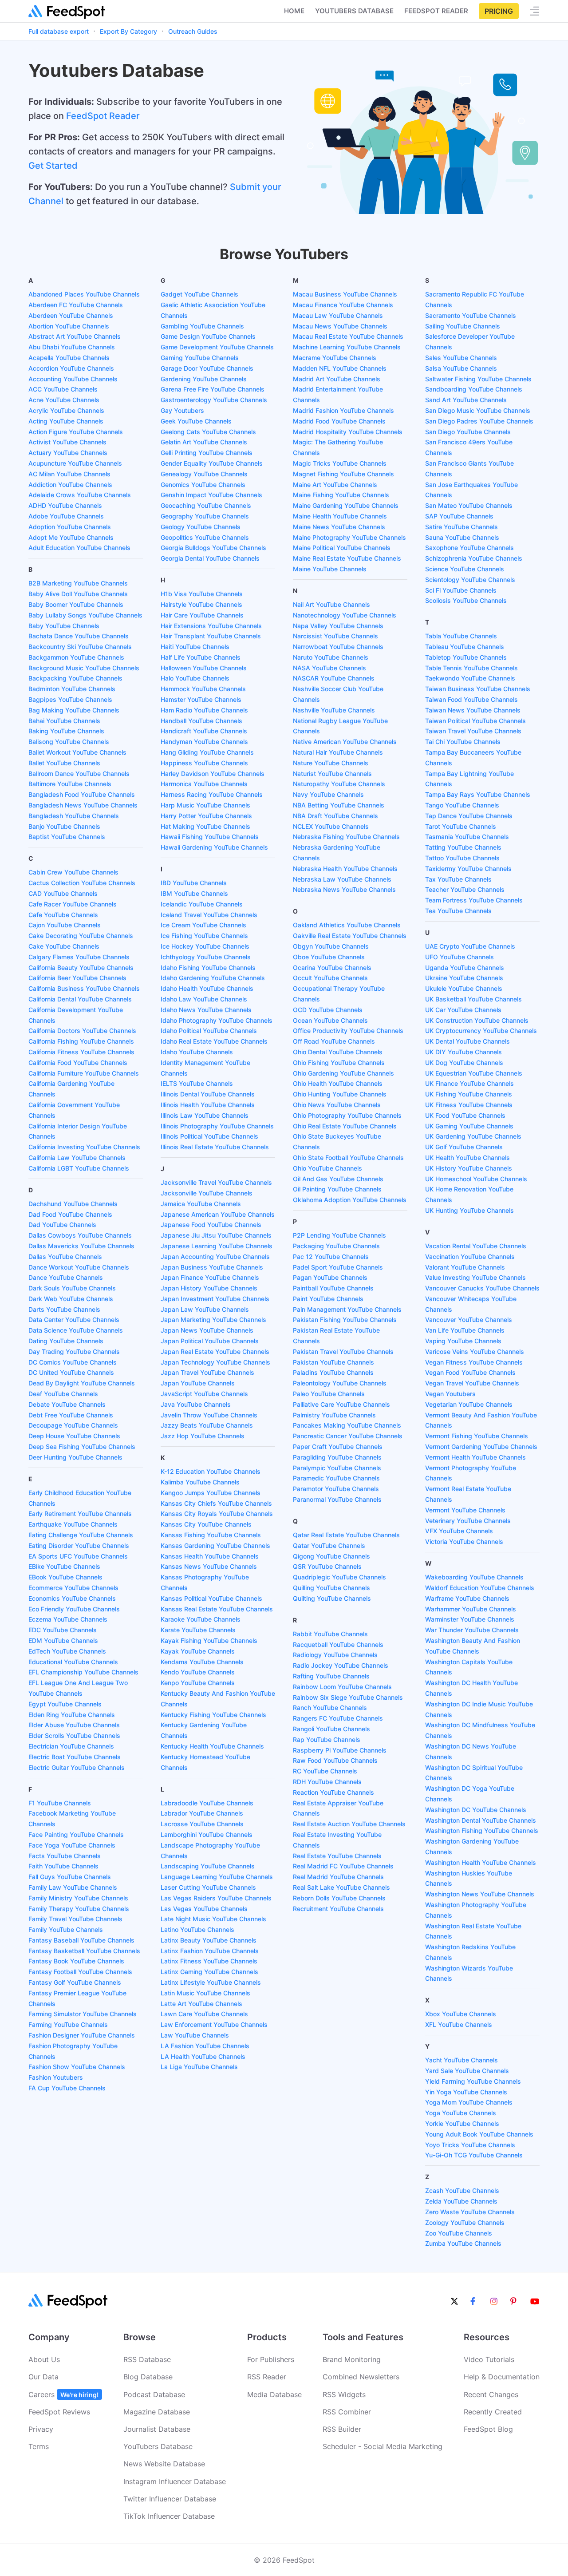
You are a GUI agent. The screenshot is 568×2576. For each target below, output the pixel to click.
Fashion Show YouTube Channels (77, 2067)
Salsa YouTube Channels (461, 368)
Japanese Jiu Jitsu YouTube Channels (216, 1235)
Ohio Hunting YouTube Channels (340, 1094)
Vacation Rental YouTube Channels (476, 1246)
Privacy (41, 2429)
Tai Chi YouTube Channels (463, 742)
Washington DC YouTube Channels (476, 1810)
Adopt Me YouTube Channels (71, 537)
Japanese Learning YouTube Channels (217, 1246)
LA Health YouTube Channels (203, 2056)
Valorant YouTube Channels (465, 1267)
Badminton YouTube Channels (72, 689)
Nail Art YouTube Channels (331, 604)
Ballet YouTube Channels (64, 763)
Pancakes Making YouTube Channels (347, 1425)
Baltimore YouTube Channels (70, 784)
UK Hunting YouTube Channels (469, 1210)
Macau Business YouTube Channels (345, 294)
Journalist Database (157, 2429)
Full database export (59, 31)
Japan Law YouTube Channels (205, 1309)
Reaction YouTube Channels (333, 1792)
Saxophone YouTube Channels (469, 548)
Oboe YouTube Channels (329, 957)
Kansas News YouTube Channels (209, 1566)
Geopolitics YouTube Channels (205, 537)
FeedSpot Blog (488, 2429)
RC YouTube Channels (325, 1771)
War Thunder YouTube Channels (472, 1630)
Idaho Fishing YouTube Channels (208, 967)
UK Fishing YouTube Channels (469, 1094)
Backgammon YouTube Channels (76, 657)
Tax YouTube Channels (458, 879)
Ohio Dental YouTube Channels (338, 1052)
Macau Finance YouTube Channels (343, 305)
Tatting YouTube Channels (463, 847)
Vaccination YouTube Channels (470, 1256)
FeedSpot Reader (103, 116)
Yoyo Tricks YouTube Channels (470, 2145)
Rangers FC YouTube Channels (338, 1718)
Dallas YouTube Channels (65, 1256)
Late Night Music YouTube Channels (213, 1919)
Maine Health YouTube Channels (340, 516)
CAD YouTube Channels (63, 893)
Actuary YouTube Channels (68, 453)
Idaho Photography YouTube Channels (217, 1020)
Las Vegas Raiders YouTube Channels (216, 1898)
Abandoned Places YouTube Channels (84, 294)
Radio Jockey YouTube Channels (341, 1665)
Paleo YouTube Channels (329, 1394)
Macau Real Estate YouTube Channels (348, 336)
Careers (63, 2394)
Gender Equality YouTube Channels (212, 463)
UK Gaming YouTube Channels (469, 1126)
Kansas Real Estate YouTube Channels (217, 1609)
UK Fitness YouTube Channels (469, 1105)
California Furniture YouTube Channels (84, 1073)
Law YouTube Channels (195, 2035)
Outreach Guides (193, 31)
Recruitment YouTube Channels (338, 1909)
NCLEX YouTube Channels (331, 826)
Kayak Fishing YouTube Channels (209, 1640)
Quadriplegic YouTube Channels (339, 1577)
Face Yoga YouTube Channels (72, 1845)
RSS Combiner (347, 2412)
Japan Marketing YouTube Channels (213, 1320)
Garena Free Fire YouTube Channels (213, 389)
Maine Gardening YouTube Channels (346, 505)
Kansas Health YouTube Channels (210, 1556)
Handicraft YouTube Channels (204, 731)
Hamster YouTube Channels (201, 699)
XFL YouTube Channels (459, 2024)
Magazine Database (157, 2412)
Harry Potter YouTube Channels (206, 816)
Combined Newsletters (361, 2377)
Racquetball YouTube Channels (338, 1644)
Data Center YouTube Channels (74, 1320)
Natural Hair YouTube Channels (338, 752)
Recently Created (493, 2412)
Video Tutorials (489, 2359)
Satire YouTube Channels (461, 527)
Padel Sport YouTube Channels (338, 1267)
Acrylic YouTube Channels (66, 410)
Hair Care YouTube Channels (202, 615)
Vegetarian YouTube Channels (469, 1404)
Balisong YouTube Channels (69, 742)
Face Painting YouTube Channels (76, 1834)
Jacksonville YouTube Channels (207, 1193)
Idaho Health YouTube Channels (207, 988)
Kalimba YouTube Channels (200, 1482)
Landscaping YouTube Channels (208, 1866)
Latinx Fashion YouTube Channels (210, 1951)
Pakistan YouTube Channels (333, 1362)
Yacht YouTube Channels (461, 2060)
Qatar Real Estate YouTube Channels (346, 1535)
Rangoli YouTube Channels (331, 1729)
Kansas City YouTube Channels (206, 1524)
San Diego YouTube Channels (468, 432)
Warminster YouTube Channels (470, 1619)
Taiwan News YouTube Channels (473, 710)
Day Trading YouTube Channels (74, 1351)
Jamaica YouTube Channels (201, 1204)
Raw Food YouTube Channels (335, 1760)
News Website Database (164, 2464)
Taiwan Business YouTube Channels (478, 689)
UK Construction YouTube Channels (477, 1020)
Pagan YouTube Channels (330, 1277)
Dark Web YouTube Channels (71, 1299)
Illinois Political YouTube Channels (209, 1136)
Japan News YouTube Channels (207, 1330)
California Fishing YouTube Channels (81, 1041)
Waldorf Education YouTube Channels (480, 1588)
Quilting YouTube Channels (332, 1598)
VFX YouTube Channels (459, 1531)
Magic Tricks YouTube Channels (340, 463)
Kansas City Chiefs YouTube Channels (216, 1503)
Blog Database (148, 2377)
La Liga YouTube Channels (199, 2067)
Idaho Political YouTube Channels (209, 1031)
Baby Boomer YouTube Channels (76, 604)
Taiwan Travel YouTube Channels (473, 731)
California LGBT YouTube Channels (79, 1168)
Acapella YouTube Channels (69, 358)
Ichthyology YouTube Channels (206, 957)
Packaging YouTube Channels (336, 1246)
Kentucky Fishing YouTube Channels (213, 1715)
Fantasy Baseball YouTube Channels (81, 1940)
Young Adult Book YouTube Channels (479, 2134)
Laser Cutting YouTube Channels (208, 1887)
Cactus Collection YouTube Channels (82, 883)
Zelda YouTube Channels (461, 2201)
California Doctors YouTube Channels (82, 1031)
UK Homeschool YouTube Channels (476, 1179)
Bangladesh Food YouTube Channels (82, 794)
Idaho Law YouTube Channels (204, 999)
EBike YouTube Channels (64, 1566)
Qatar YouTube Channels (329, 1545)
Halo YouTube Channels (195, 678)
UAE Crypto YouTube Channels (470, 946)
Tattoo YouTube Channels (462, 858)
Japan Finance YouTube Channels (210, 1277)
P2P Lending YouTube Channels (339, 1235)
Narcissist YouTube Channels (335, 636)
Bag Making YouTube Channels (74, 710)
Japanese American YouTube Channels (218, 1214)
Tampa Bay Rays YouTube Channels (478, 794)
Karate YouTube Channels (198, 1630)
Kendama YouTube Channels (202, 1662)
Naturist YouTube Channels (332, 774)
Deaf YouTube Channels (63, 1394)
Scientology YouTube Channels (470, 580)
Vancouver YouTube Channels (469, 1320)
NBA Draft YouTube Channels (335, 816)
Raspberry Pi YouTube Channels (340, 1750)
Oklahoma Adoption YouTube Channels (350, 1200)
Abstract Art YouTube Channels (75, 336)
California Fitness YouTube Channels (81, 1052)
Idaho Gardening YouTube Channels (213, 978)
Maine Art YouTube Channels (335, 485)
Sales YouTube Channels (461, 358)
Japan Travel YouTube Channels (207, 1372)
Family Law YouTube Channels (73, 1887)
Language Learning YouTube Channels (217, 1877)
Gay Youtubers (182, 410)
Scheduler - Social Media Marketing (383, 2446)
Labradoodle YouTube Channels (207, 1803)
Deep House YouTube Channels (74, 1436)
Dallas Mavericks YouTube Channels (81, 1246)
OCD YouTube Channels (328, 1010)
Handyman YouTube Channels (204, 742)
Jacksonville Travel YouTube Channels (216, 1182)
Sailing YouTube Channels (463, 326)
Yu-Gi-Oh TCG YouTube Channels (474, 2155)
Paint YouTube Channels (328, 1299)
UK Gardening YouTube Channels (473, 1136)
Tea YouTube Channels (458, 911)
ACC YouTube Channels (63, 389)
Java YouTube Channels (196, 1404)
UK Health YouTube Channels (467, 1157)
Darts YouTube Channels (64, 1309)
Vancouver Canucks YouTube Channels (482, 1288)
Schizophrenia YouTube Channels (474, 558)
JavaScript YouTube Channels (204, 1394)
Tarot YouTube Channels (461, 826)
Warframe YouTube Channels (467, 1598)
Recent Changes (491, 2394)
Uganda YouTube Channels (465, 967)
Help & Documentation (502, 2377)
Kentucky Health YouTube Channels (212, 1746)
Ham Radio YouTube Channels (204, 710)
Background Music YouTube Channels (84, 668)
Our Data (43, 2377)
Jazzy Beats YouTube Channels (207, 1425)
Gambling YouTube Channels (202, 326)
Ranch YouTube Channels (330, 1707)
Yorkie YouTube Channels (462, 2123)
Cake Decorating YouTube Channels (81, 936)
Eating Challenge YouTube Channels (81, 1535)
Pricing (499, 11)
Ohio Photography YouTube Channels (347, 1115)
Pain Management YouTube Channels (347, 1309)
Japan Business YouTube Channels (212, 1267)
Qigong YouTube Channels (331, 1556)
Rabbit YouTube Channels (330, 1634)
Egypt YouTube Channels (65, 1704)
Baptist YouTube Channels (67, 837)
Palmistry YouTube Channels (334, 1415)
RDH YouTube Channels (327, 1782)
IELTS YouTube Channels (197, 1083)
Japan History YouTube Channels (209, 1288)
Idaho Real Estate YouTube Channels (214, 1041)
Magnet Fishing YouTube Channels (343, 474)
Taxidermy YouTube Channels (468, 869)
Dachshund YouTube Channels (73, 1204)
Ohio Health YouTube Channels (338, 1083)
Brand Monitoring (352, 2359)
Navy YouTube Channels (328, 794)
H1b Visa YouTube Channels (202, 594)
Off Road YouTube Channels (334, 1041)
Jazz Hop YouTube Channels (203, 1436)
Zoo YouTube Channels (459, 2233)
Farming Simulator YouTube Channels (83, 2014)
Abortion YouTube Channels (69, 326)
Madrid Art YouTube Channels (337, 379)
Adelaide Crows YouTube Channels (80, 495)
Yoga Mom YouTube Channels (469, 2102)
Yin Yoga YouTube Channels (466, 2092)
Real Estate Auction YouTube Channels (349, 1824)
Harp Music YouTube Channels (205, 805)
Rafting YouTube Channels (331, 1676)
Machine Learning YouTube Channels (347, 347)
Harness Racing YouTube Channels (212, 794)
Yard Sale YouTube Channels (467, 2071)
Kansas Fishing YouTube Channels (211, 1535)
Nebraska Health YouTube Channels (345, 869)
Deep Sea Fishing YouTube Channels (82, 1446)
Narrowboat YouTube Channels (338, 647)
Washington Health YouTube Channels (481, 1862)
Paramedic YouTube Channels (336, 1478)
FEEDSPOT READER (436, 11)
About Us (44, 2359)
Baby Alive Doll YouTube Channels (78, 594)
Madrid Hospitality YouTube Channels (348, 432)
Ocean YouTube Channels (330, 1020)
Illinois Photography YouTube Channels (217, 1126)
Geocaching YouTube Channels (206, 505)
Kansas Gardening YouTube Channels (215, 1545)
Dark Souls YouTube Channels (72, 1288)
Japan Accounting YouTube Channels (215, 1256)
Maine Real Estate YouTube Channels (347, 558)
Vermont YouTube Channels (465, 1510)
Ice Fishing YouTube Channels (204, 936)
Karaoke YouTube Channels (201, 1619)
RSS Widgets (344, 2394)
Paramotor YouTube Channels (336, 1489)
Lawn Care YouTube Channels (204, 2014)
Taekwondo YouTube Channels (470, 678)
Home (294, 11)
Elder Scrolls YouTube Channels (74, 1735)
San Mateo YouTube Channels (469, 505)
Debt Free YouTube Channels (71, 1415)
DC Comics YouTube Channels (73, 1362)
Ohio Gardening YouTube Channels (343, 1073)
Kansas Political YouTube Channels (211, 1598)
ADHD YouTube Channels (65, 505)
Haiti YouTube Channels (195, 647)
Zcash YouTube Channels (462, 2190)
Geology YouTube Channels (201, 527)
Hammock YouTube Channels (203, 689)
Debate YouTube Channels (67, 1404)
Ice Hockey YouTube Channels (205, 946)
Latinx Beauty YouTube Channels (209, 1940)
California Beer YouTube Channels (77, 978)
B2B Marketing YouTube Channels (78, 583)
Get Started (53, 166)
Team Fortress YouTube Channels (474, 900)
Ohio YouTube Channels (327, 1168)
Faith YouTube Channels (63, 1866)
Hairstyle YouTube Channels (201, 604)
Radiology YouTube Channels (335, 1655)
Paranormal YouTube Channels (337, 1499)
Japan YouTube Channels (198, 1383)
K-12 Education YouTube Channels (211, 1471)
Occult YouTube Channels (330, 978)
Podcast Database (154, 2394)
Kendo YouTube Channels (198, 1672)
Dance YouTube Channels (66, 1277)
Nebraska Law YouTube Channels (342, 879)
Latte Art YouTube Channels (201, 2004)
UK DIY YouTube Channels (463, 1052)
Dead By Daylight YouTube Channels (82, 1383)
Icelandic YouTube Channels (202, 904)
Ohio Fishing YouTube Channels (339, 1062)
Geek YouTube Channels (196, 421)
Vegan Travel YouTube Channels (472, 1383)
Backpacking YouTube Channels (75, 678)
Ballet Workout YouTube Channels (77, 752)
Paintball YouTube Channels (333, 1288)
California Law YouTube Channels (77, 1157)
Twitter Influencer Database (170, 2499)
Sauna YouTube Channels (462, 537)
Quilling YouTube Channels (331, 1588)
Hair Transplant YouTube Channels (211, 636)
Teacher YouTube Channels (465, 889)
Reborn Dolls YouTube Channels (339, 1898)
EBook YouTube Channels (65, 1577)
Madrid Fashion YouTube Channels (343, 410)
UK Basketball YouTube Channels (473, 999)
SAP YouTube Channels (459, 516)
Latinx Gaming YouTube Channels (209, 1972)
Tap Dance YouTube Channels (469, 816)
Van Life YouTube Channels (465, 1330)
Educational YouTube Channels (73, 1662)
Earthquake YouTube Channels (73, 1524)
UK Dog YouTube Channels (464, 1062)
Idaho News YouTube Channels (206, 1010)
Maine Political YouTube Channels (342, 548)
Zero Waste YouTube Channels (470, 2212)
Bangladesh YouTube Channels (74, 816)
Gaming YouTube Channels (200, 358)
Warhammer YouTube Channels (471, 1609)
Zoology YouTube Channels (465, 2222)
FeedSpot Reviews (59, 2412)
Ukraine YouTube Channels (464, 978)
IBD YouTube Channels (194, 883)
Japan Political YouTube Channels (210, 1341)
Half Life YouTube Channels (201, 657)
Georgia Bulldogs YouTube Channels (213, 548)
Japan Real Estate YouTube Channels (215, 1351)
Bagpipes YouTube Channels (70, 699)
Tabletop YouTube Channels (466, 657)
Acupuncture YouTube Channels (75, 463)
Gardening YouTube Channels (204, 379)
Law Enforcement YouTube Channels (214, 2024)
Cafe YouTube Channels (63, 915)
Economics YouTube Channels (72, 1598)
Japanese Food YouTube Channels (211, 1225)
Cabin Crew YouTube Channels (73, 872)
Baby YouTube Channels (64, 626)
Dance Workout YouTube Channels (79, 1267)
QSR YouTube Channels (327, 1566)
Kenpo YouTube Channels (198, 1683)
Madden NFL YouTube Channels (340, 368)
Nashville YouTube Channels (334, 710)
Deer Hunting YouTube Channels (75, 1457)
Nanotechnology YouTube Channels (345, 615)
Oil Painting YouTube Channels (337, 1189)
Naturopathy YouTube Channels (339, 784)
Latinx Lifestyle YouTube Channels (211, 1982)
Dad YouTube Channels (62, 1225)
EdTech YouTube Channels (67, 1651)
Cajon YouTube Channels (65, 925)
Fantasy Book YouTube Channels (76, 1961)
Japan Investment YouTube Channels (215, 1299)
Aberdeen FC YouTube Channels (76, 305)
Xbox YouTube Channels (461, 2014)
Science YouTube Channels (465, 569)
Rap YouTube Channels (327, 1739)
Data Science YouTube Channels (76, 1330)
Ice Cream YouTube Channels (203, 925)
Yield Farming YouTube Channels (473, 2081)
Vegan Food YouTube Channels (470, 1372)
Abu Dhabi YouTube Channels (72, 347)
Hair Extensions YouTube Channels (211, 626)
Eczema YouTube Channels (68, 1619)
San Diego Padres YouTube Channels (479, 421)
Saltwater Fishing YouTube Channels (478, 379)
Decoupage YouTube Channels (73, 1425)
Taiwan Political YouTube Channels (475, 721)
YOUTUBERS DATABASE (354, 11)
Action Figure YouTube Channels (76, 432)
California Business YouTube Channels (84, 988)
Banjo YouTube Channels (64, 826)
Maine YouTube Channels (330, 569)
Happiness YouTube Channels (204, 763)
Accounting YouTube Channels (73, 379)
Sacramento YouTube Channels (471, 315)
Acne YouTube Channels (64, 400)
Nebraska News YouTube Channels (344, 889)
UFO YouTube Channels (460, 957)
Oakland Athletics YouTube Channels (347, 925)
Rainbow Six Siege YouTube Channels (348, 1697)
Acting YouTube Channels (66, 421)
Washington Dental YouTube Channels (481, 1820)
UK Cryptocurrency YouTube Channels (481, 1031)
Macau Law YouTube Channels (338, 315)
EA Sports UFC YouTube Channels (78, 1556)
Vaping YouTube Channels (463, 1341)
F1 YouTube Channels (60, 1803)
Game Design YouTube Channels (208, 336)
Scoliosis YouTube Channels (466, 600)
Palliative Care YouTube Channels (341, 1404)
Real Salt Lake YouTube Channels (341, 1887)
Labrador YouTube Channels (202, 1813)
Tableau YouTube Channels (465, 647)
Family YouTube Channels (66, 1929)
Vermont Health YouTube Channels (475, 1457)
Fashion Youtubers (56, 2077)
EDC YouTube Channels (63, 1630)
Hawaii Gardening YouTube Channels (214, 847)
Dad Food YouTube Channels (70, 1214)
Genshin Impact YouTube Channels (211, 495)
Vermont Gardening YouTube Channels (481, 1446)
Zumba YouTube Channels (463, 2243)
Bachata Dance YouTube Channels (79, 636)
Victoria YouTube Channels (464, 1541)
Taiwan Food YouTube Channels (471, 699)
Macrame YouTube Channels (335, 358)
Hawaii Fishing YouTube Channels (210, 837)
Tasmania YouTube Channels (467, 837)
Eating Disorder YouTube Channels (79, 1545)
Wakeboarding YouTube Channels (474, 1577)
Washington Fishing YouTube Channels (482, 1830)
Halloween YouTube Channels (204, 668)
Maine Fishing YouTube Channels (341, 495)
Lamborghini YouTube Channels (207, 1834)
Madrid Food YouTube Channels (339, 421)
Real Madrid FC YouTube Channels (343, 1866)
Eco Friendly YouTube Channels (74, 1609)
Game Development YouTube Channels (217, 347)
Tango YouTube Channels (462, 805)
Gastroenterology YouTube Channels (214, 400)
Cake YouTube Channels (64, 946)
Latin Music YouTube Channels (205, 1993)
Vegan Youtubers (450, 1394)
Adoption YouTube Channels (70, 527)
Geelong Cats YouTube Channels (208, 432)
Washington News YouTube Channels (480, 1894)
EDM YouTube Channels (63, 1640)
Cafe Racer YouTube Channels (73, 904)
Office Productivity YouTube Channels (348, 1031)
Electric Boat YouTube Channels (75, 1757)
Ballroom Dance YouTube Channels (79, 774)
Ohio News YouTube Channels (337, 1105)
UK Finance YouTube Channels (469, 1083)
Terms (39, 2446)
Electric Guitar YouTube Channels (77, 1767)
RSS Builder (342, 2429)
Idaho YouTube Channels (197, 1052)
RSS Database (147, 2359)
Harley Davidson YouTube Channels (213, 774)
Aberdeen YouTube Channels (71, 315)
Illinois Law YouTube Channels (205, 1115)
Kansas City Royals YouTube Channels (217, 1514)
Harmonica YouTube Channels (204, 784)
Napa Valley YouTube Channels (338, 626)
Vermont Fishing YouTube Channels (477, 1436)
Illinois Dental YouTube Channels (208, 1094)
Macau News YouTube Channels (340, 326)
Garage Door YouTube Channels (207, 368)
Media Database (274, 2394)
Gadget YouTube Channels (199, 294)
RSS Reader (267, 2377)
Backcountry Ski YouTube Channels (80, 647)
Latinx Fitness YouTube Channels (209, 1961)
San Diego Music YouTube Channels (478, 410)
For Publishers (271, 2359)
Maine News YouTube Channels (339, 527)
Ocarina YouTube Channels (332, 967)
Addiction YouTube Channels (70, 485)
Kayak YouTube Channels (198, 1651)
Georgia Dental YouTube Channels (210, 558)
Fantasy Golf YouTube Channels (75, 1982)
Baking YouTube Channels (66, 731)
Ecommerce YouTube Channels (73, 1588)
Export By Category (128, 31)
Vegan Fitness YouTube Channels (474, 1362)
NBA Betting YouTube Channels (339, 805)
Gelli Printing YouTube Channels (207, 453)
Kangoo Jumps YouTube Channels (211, 1493)
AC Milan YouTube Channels (69, 474)
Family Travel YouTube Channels (75, 1919)
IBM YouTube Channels (194, 893)
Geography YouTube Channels (205, 516)
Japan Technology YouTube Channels (215, 1362)
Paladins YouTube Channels (333, 1372)
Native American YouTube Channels (345, 742)
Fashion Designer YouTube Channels (82, 2035)
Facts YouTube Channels (65, 1856)
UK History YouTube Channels (469, 1168)
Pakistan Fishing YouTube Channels (345, 1320)
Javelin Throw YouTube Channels (209, 1415)
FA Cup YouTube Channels (67, 2088)
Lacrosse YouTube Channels (202, 1824)
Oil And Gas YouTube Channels (338, 1179)
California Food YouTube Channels (78, 1062)
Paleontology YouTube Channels (340, 1383)
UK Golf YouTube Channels (464, 1147)
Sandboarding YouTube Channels (474, 389)
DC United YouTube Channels (71, 1372)
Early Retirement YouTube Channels (80, 1514)
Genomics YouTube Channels (203, 485)
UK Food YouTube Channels (465, 1115)
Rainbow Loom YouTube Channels (342, 1687)
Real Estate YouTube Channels (337, 1856)
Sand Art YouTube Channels (466, 400)
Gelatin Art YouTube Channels (204, 442)
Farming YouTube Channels (68, 2024)
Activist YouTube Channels (67, 442)
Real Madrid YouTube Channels (338, 1877)
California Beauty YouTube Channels (81, 967)
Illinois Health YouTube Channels (208, 1105)
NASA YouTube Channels (329, 668)
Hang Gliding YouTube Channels (207, 752)
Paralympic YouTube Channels (337, 1468)
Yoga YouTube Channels (461, 2113)
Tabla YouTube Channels (461, 636)
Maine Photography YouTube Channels (349, 537)
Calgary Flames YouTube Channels (79, 957)
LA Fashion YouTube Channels (205, 2046)
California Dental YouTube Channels (80, 999)
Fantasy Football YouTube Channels (80, 1972)
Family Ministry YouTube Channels (78, 1898)
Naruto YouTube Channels (331, 657)
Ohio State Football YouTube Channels (348, 1157)
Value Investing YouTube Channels (475, 1277)
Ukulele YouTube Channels (464, 988)
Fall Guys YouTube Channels (70, 1877)
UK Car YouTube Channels (463, 1010)
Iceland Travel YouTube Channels (209, 915)
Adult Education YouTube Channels (79, 548)
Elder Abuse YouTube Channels (74, 1725)
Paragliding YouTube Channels (337, 1457)
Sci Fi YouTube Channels (461, 590)
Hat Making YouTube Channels (205, 826)
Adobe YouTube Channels (66, 516)
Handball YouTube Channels (201, 721)
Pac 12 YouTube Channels (331, 1256)
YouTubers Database (158, 2446)
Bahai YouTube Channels (64, 721)
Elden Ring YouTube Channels (72, 1715)
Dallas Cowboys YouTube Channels (80, 1235)
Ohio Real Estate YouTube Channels (345, 1126)
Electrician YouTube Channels (71, 1746)
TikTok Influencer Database (169, 2516)
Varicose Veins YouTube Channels (475, 1351)
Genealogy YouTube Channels (204, 474)
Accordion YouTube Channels (71, 368)
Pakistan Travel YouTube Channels (343, 1351)
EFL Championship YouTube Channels (83, 1672)
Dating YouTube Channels (66, 1341)
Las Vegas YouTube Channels (204, 1909)
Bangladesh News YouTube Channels (83, 805)
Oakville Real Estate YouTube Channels (350, 936)
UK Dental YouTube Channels (467, 1041)
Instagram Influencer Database (175, 2481)
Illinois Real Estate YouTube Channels (215, 1147)
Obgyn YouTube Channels (331, 946)
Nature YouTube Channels (331, 763)
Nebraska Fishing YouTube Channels (346, 837)
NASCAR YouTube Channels (334, 678)
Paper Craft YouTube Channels (338, 1446)
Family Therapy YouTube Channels (79, 1909)
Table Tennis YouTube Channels (471, 668)
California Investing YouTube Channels (84, 1147)
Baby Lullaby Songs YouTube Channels (85, 615)
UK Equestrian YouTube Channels (474, 1073)
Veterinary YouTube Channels (468, 1521)
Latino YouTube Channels (197, 1929)
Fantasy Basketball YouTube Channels (84, 1951)
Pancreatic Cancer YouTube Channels (348, 1436)
